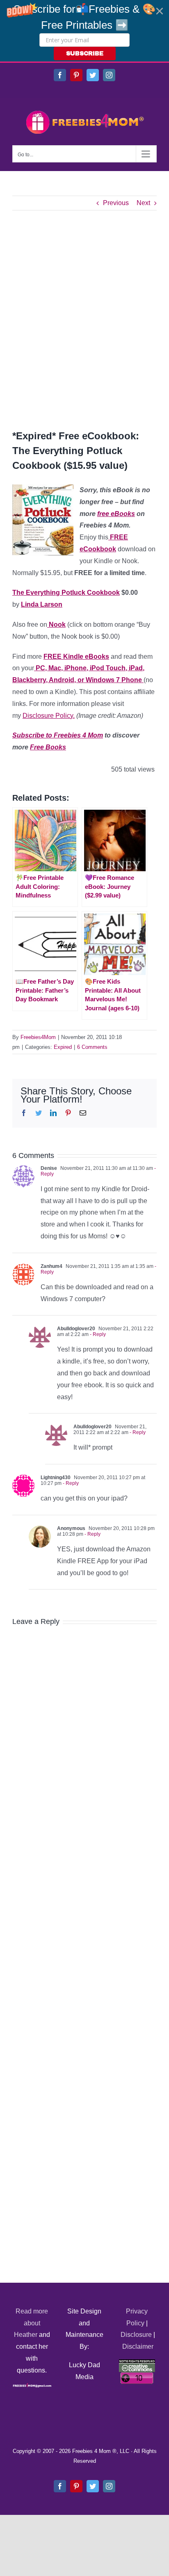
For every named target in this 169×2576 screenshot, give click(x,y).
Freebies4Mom (38, 1037)
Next (143, 203)
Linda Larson (42, 604)
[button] (84, 31)
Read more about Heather (31, 2323)
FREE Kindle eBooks (76, 657)
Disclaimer (138, 2346)
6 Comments (92, 1047)
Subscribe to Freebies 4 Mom (58, 735)
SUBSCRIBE (85, 54)
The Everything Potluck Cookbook (66, 593)
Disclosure (136, 2335)
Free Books (48, 747)
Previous (116, 203)
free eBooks (116, 514)
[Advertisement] (84, 320)
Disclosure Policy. (49, 716)
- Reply (97, 1334)
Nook (56, 625)
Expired (63, 1047)
